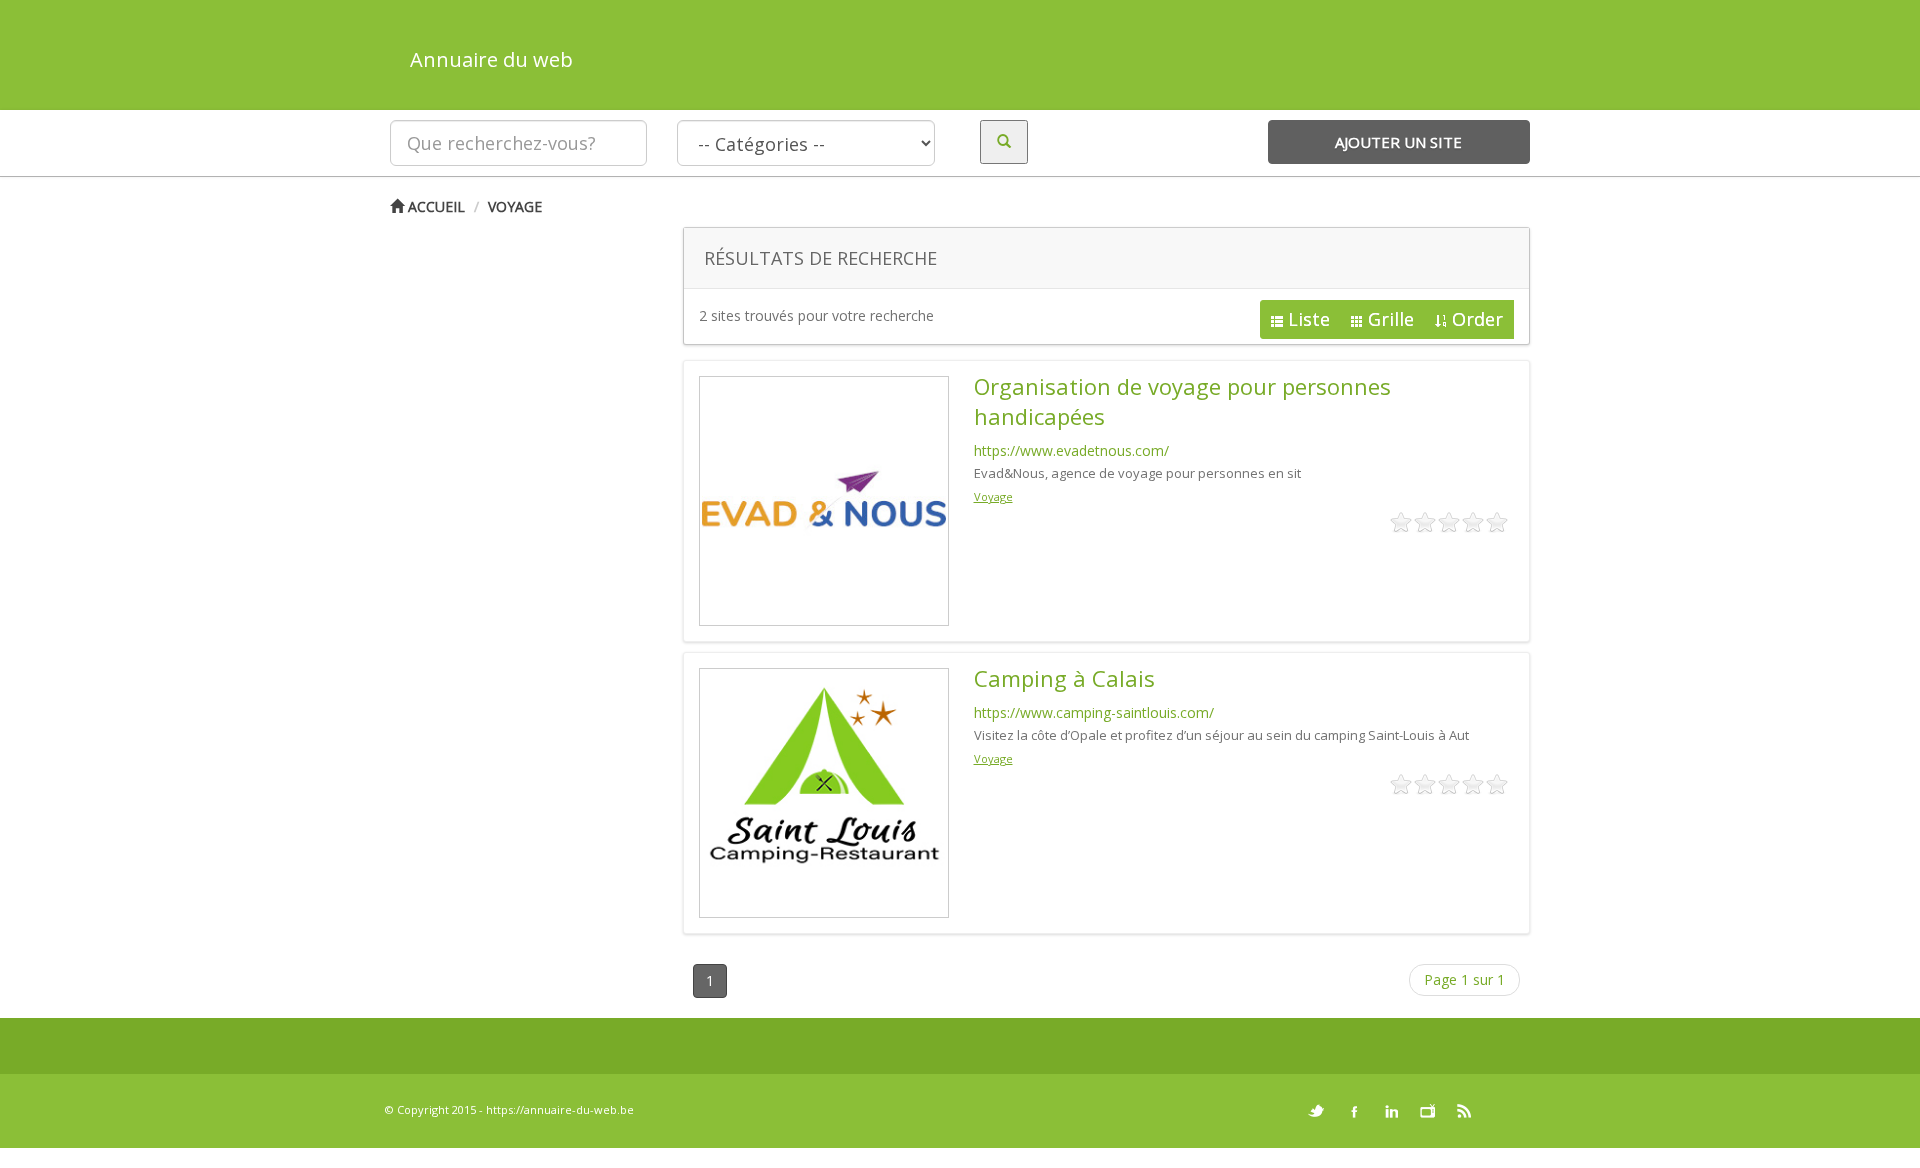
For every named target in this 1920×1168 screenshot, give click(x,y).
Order (1477, 319)
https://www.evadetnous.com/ (1071, 450)
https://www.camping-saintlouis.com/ (1094, 712)
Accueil (434, 206)
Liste (1309, 319)
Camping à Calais (1064, 678)
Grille (1391, 319)
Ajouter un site (1398, 142)
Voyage (515, 206)
